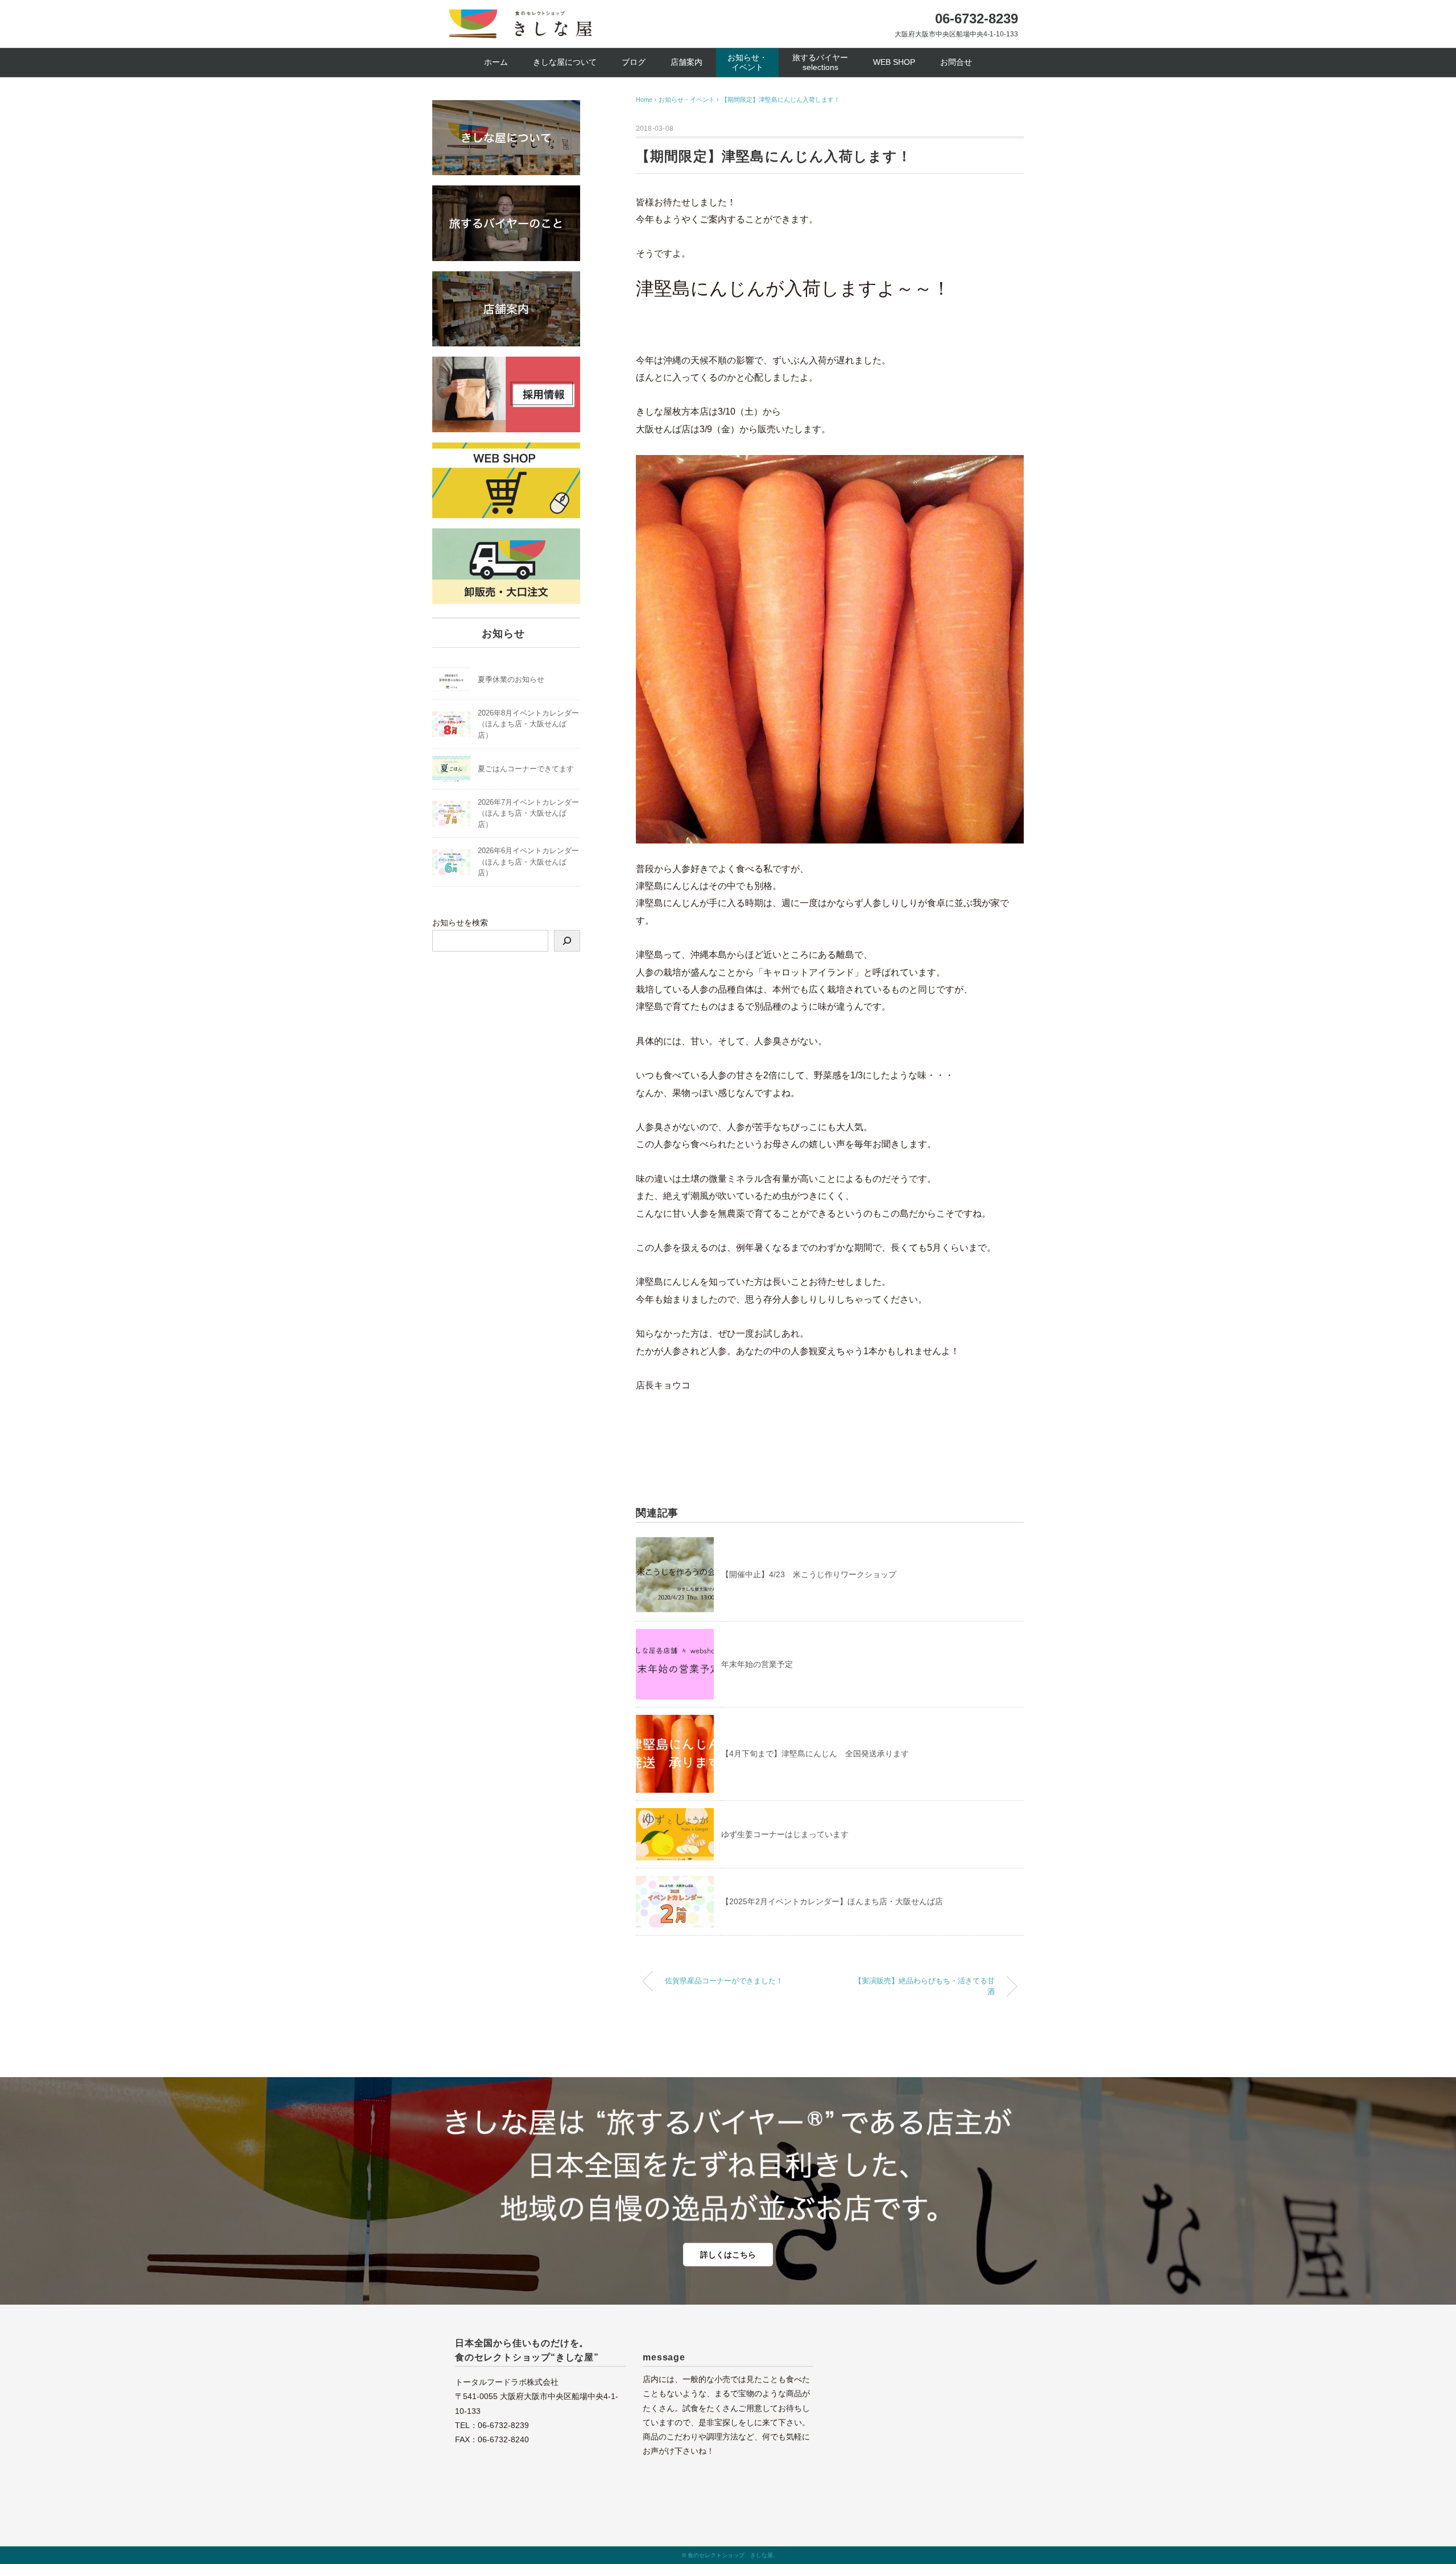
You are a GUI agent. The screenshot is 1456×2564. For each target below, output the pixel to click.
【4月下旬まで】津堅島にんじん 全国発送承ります (815, 1754)
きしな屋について (565, 62)
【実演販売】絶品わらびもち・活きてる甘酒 (925, 1986)
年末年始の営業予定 (757, 1664)
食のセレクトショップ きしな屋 (730, 2555)
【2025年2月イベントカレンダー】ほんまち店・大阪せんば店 (832, 1901)
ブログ (634, 62)
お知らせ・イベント (747, 62)
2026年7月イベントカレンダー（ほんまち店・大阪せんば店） (528, 813)
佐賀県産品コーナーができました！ (724, 1981)
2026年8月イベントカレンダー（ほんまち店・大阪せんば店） (528, 724)
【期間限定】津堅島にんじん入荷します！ (781, 100)
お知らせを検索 (460, 923)
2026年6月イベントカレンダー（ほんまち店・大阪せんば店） (528, 862)
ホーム (496, 62)
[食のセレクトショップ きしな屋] (522, 16)
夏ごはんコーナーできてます (526, 769)
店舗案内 (686, 62)
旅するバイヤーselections (820, 62)
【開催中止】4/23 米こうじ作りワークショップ (809, 1574)
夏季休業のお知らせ (511, 679)
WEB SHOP (894, 62)
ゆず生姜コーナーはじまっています (785, 1834)
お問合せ (956, 62)
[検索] (567, 941)
